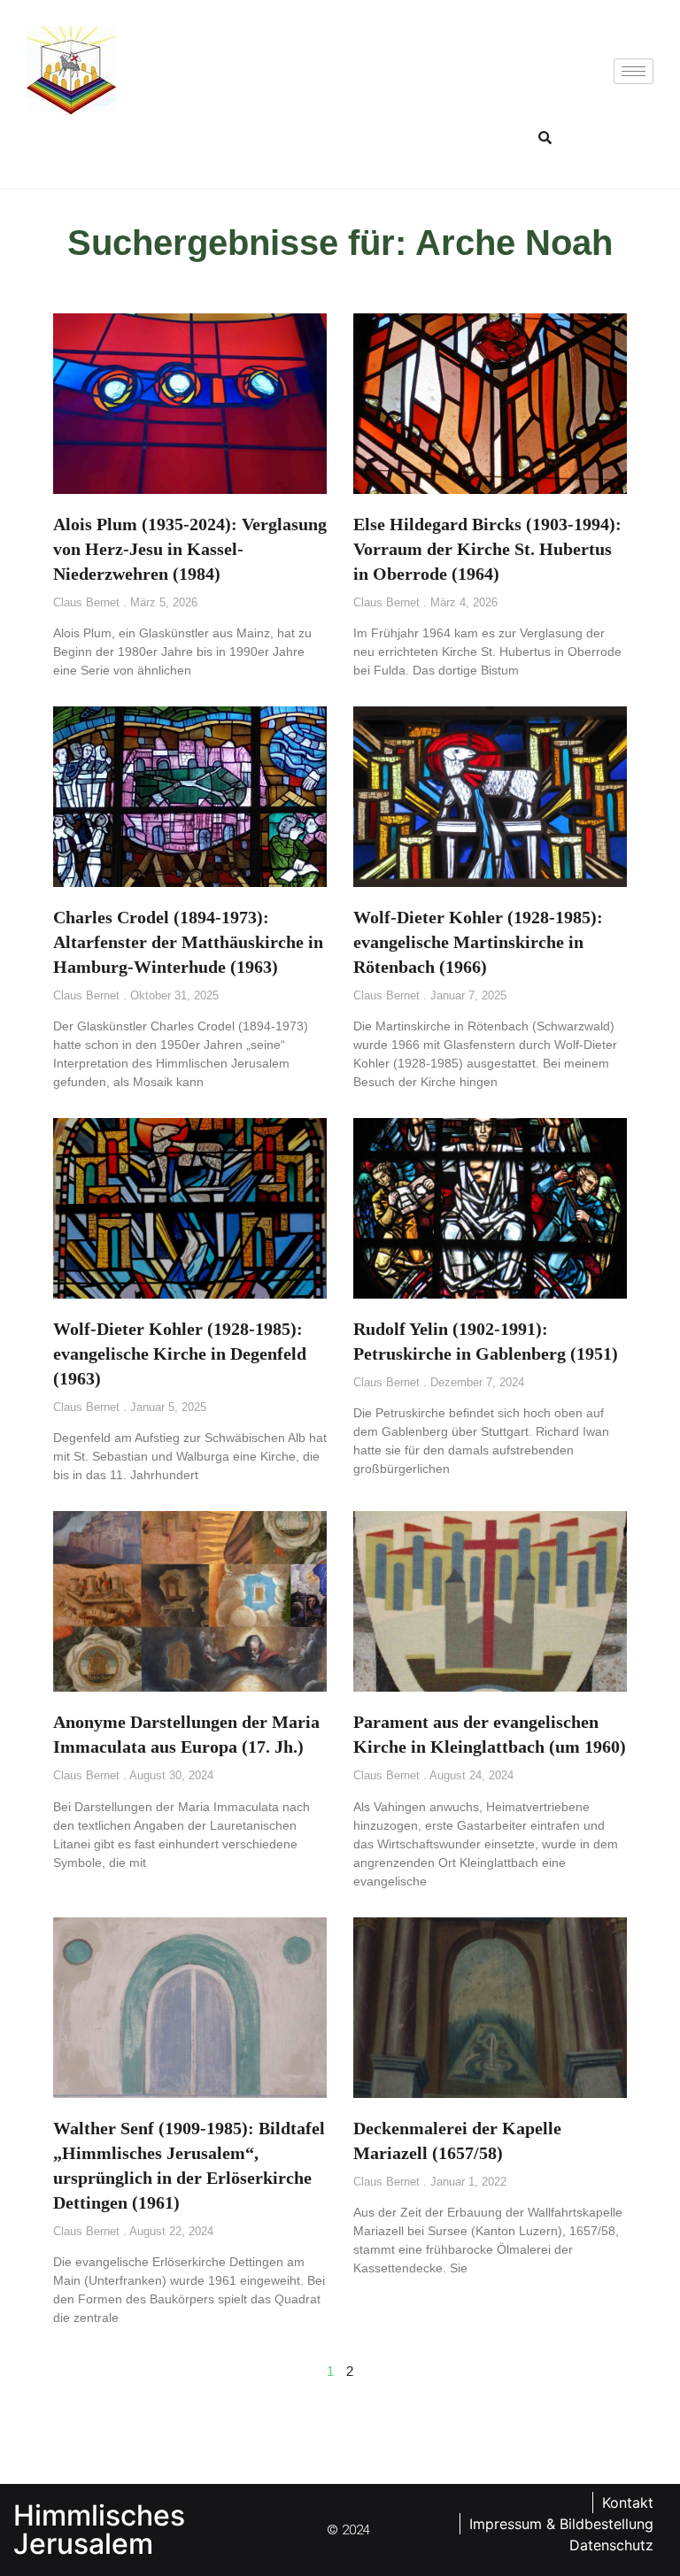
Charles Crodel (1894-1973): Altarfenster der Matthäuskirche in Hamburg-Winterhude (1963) (188, 942)
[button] (545, 137)
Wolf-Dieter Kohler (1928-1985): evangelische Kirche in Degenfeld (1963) (180, 1354)
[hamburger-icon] (634, 71)
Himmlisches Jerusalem (99, 2530)
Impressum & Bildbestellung (561, 2524)
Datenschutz (611, 2545)
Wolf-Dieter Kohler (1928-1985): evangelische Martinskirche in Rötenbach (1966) (478, 942)
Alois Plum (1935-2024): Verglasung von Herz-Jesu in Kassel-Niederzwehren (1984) (190, 549)
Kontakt (628, 2503)
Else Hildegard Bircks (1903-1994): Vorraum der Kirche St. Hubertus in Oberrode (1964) (487, 549)
